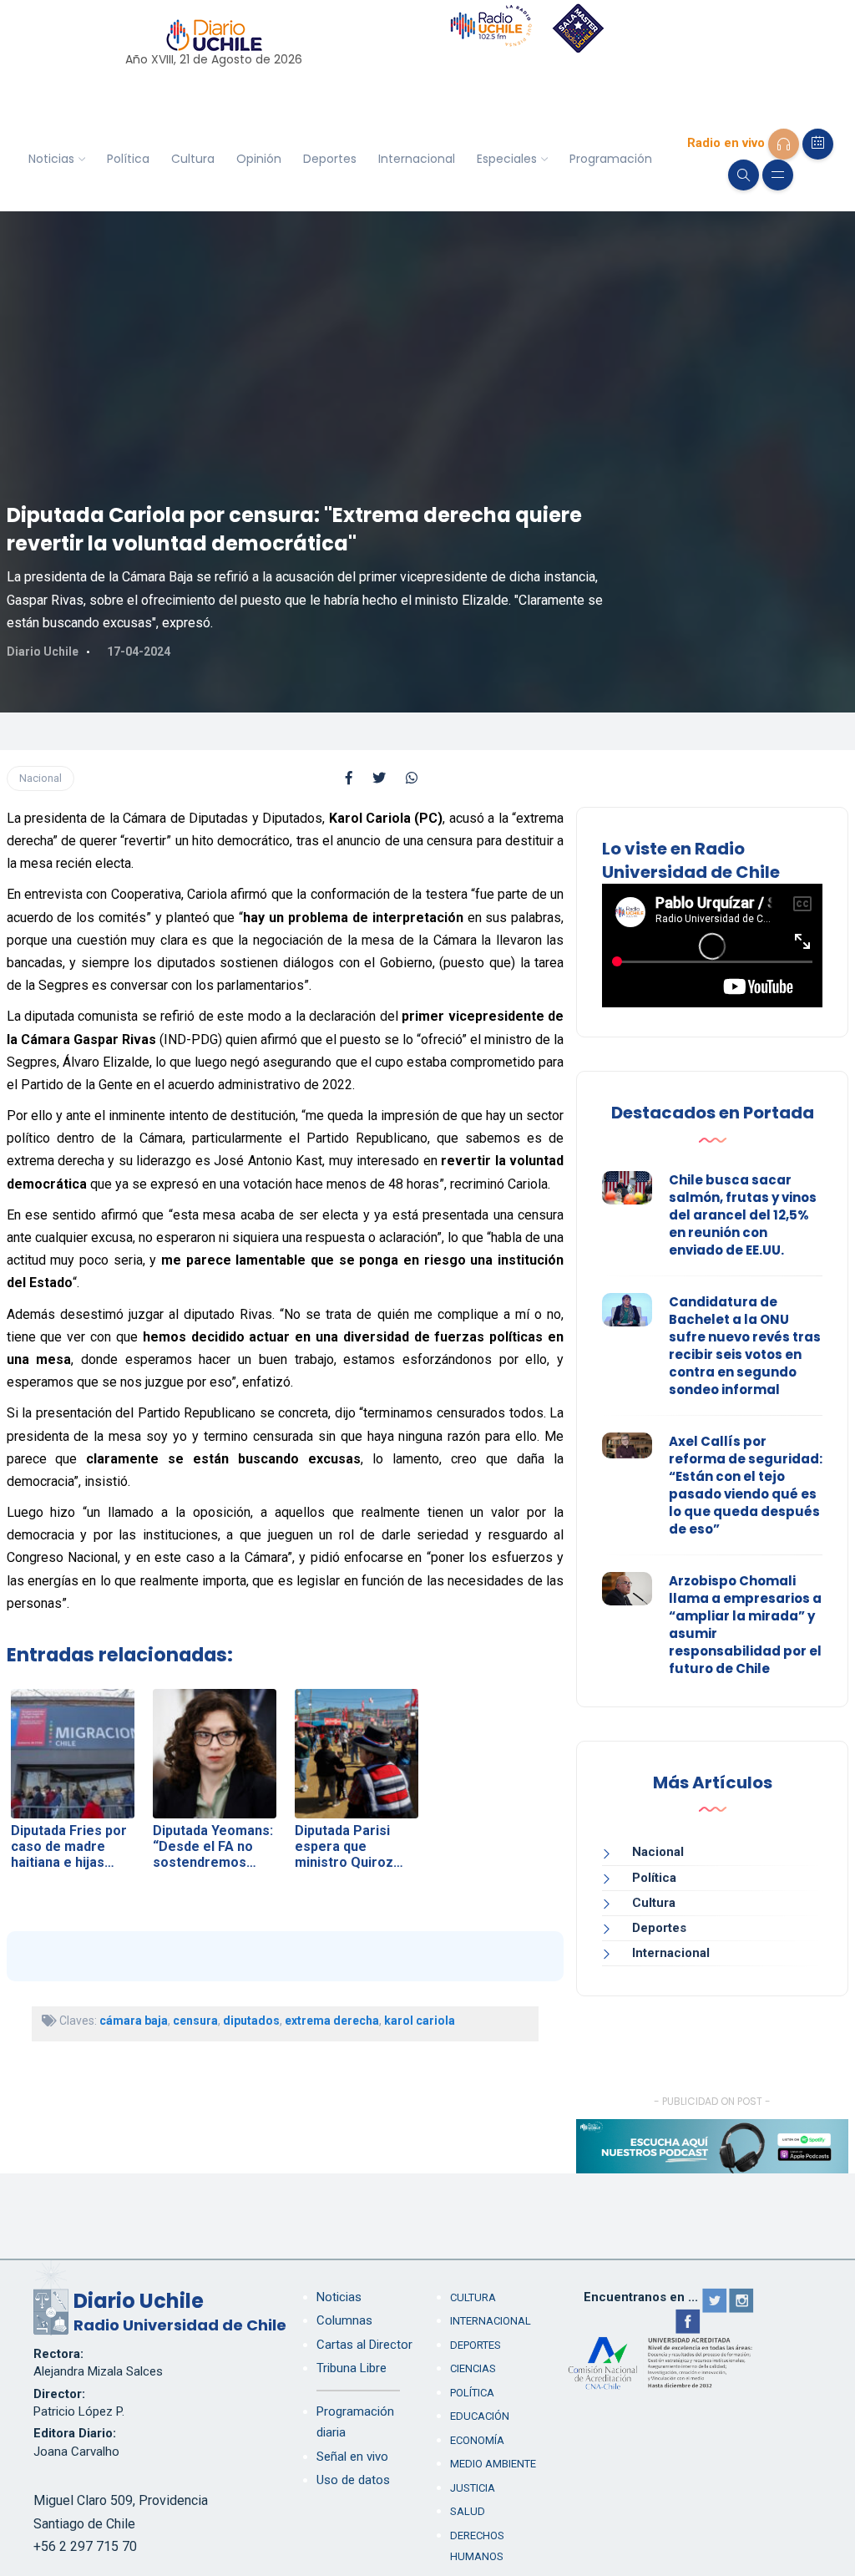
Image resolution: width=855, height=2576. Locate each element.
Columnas (344, 2320)
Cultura (193, 159)
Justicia (473, 2488)
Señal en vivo (352, 2457)
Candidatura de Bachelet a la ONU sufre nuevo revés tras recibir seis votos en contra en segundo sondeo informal (745, 1346)
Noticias (51, 159)
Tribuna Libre (352, 2368)
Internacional (417, 159)
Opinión (259, 159)
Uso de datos (353, 2480)
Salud (468, 2511)
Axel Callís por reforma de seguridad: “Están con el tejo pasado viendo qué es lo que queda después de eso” (746, 1485)
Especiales (507, 159)
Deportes (330, 159)
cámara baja (134, 2021)
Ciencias (473, 2368)
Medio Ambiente (493, 2464)
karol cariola (420, 2021)
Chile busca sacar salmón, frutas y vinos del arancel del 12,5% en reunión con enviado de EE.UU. (743, 1215)
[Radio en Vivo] (784, 144)
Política (128, 159)
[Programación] (818, 144)
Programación (611, 159)
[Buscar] (744, 175)
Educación (480, 2416)
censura (195, 2021)
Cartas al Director (364, 2345)
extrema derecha (332, 2021)
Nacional (40, 778)
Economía (477, 2440)
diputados (251, 2021)
